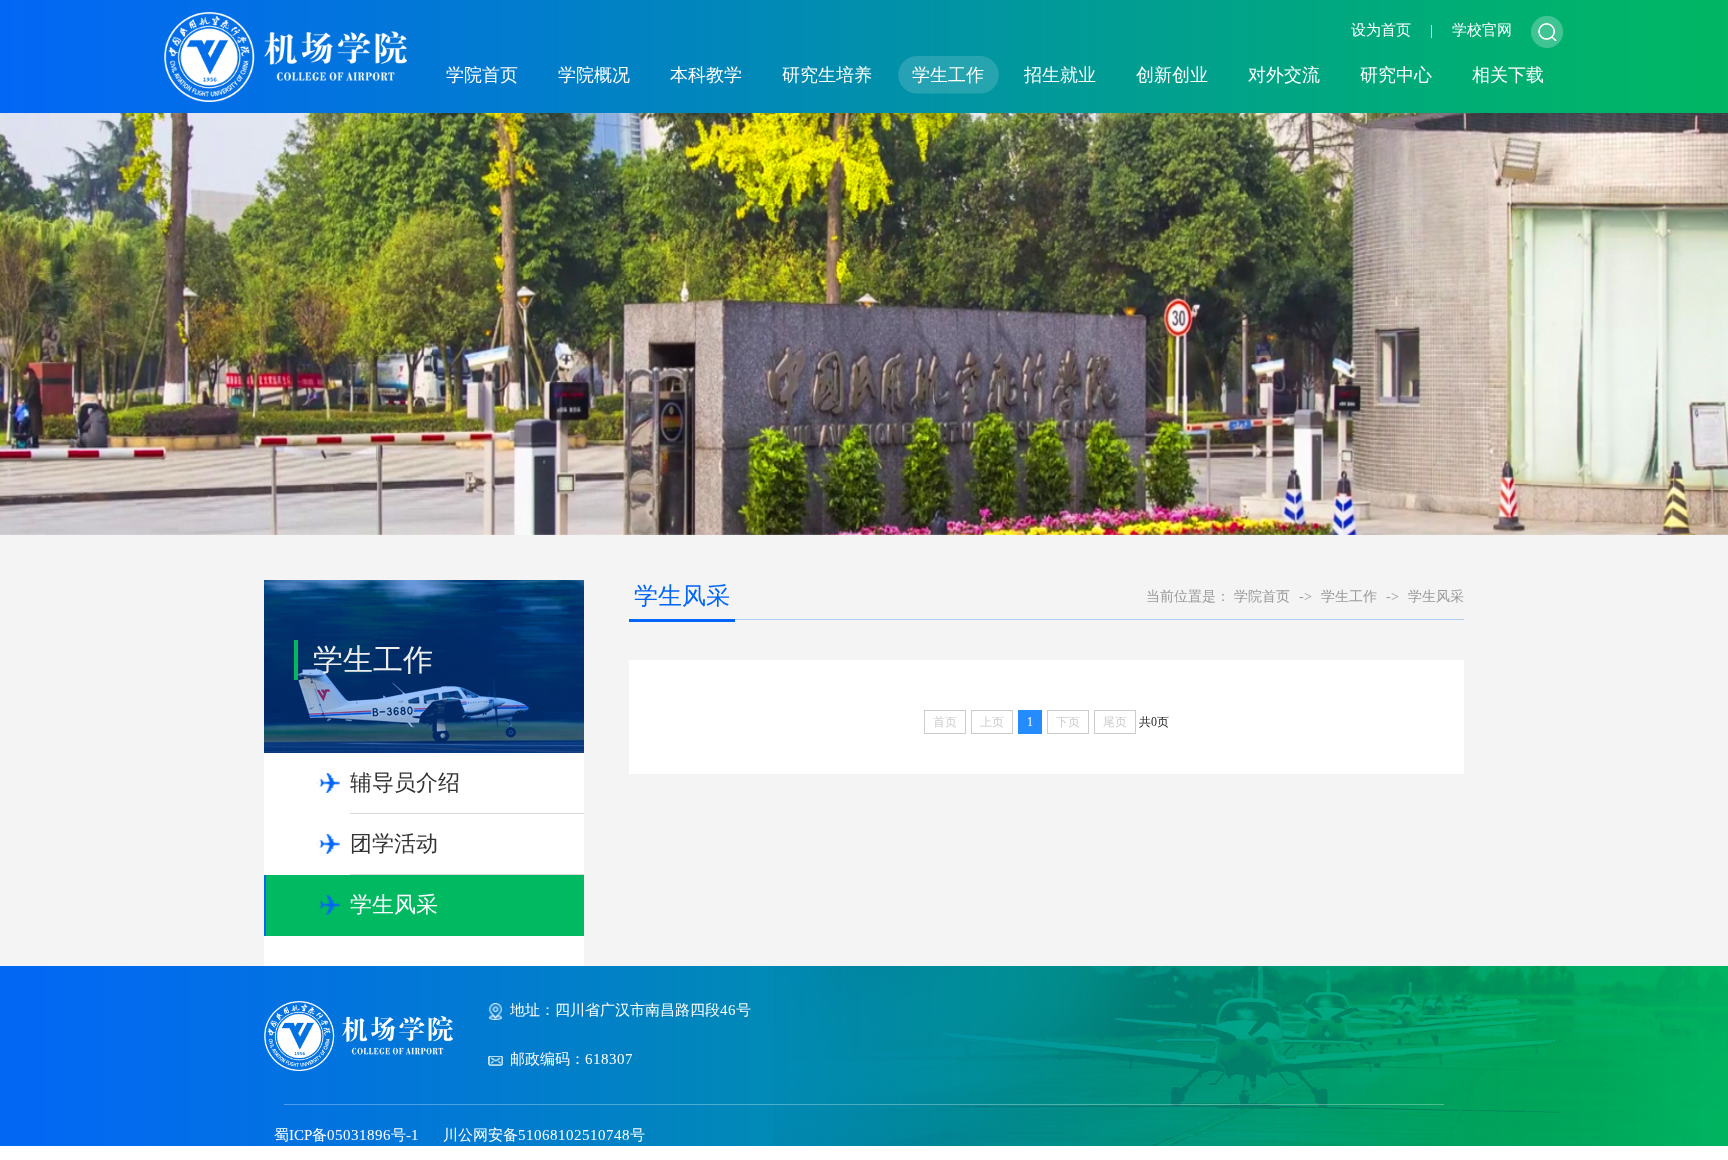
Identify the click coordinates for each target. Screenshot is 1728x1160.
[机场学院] (285, 55)
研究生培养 (827, 75)
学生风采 (394, 904)
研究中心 (1396, 75)
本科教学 (706, 75)
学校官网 (1482, 30)
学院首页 (482, 75)
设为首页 (1381, 30)
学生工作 (948, 75)
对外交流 (1284, 75)
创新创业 (1172, 75)
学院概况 (594, 75)
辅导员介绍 (405, 782)
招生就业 (1060, 75)
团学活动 (394, 843)
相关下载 (1508, 75)
